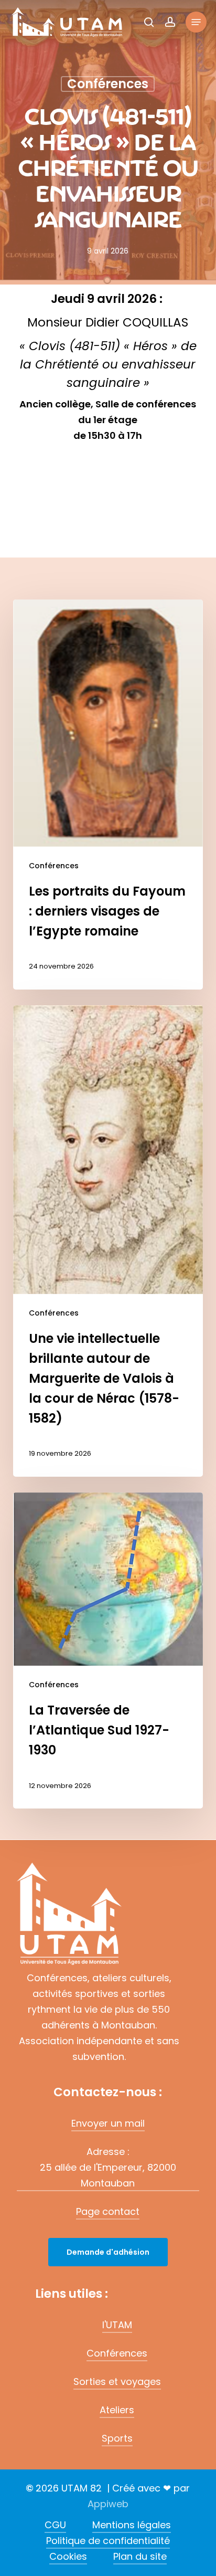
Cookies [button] (68, 2556)
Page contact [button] (108, 2211)
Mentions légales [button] (132, 2525)
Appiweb (108, 2504)
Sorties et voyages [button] (117, 2382)
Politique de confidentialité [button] (108, 2541)
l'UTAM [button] (117, 2325)
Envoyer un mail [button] (108, 2123)
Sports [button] (117, 2438)
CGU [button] (55, 2525)
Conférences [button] (117, 2353)
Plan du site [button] (140, 2556)
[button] (196, 22)
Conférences (54, 866)
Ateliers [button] (117, 2410)
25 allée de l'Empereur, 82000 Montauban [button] (108, 2175)
